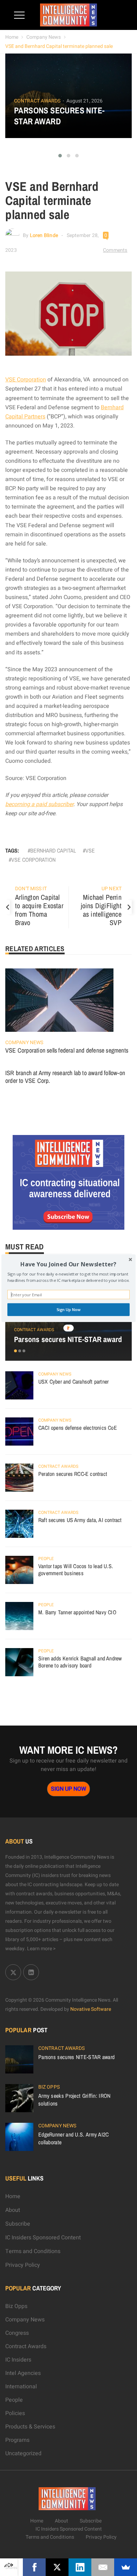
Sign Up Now (69, 1310)
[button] (68, 1264)
